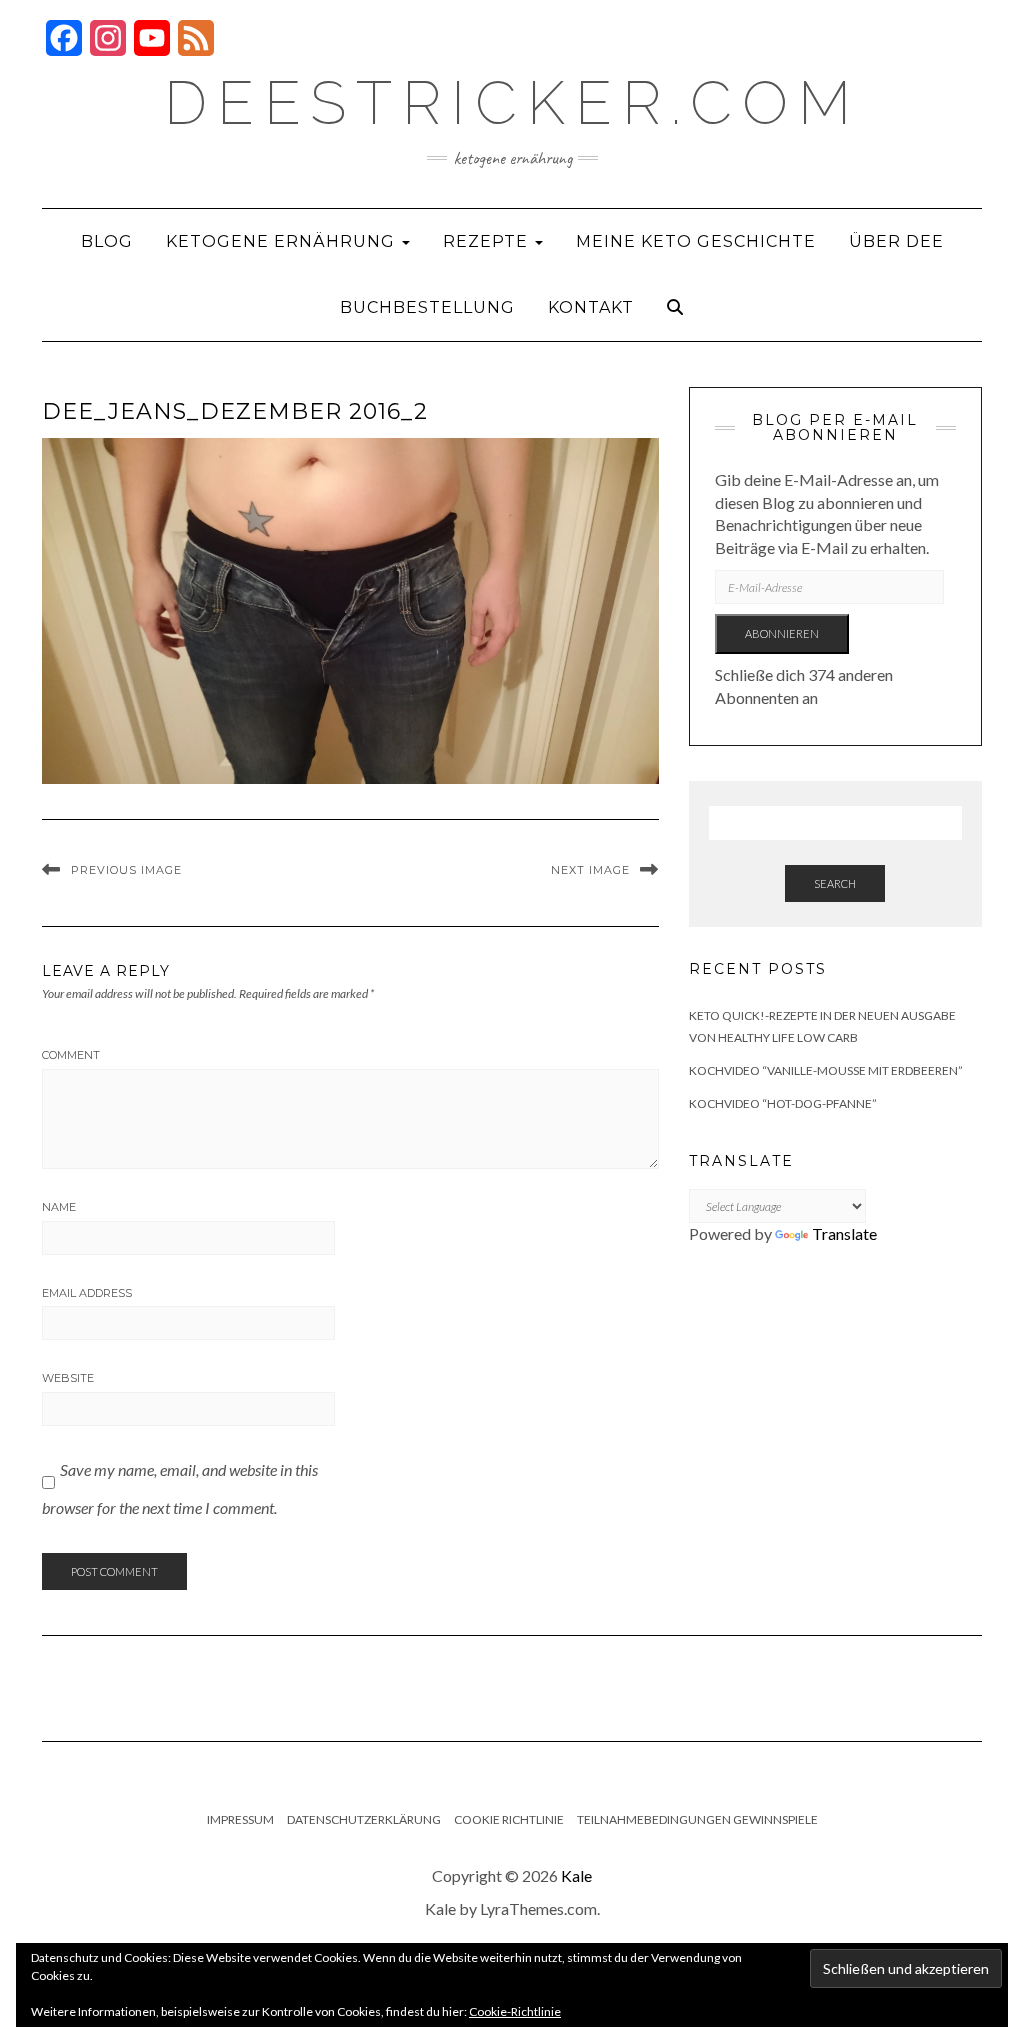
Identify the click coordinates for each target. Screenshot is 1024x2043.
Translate (844, 1233)
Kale (576, 1875)
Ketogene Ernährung (283, 241)
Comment (71, 1055)
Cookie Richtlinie (509, 1819)
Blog (107, 241)
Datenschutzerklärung (364, 1819)
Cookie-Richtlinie (515, 2011)
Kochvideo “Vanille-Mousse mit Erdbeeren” (826, 1070)
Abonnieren (782, 633)
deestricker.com (512, 103)
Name (59, 1207)
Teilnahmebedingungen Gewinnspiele (697, 1819)
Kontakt (591, 307)
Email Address (87, 1293)
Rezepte (488, 241)
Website (68, 1378)
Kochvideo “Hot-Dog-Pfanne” (783, 1103)
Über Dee (896, 241)
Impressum (240, 1819)
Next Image (590, 870)
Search (835, 883)
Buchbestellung (427, 307)
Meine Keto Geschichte (696, 241)
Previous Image (126, 870)
